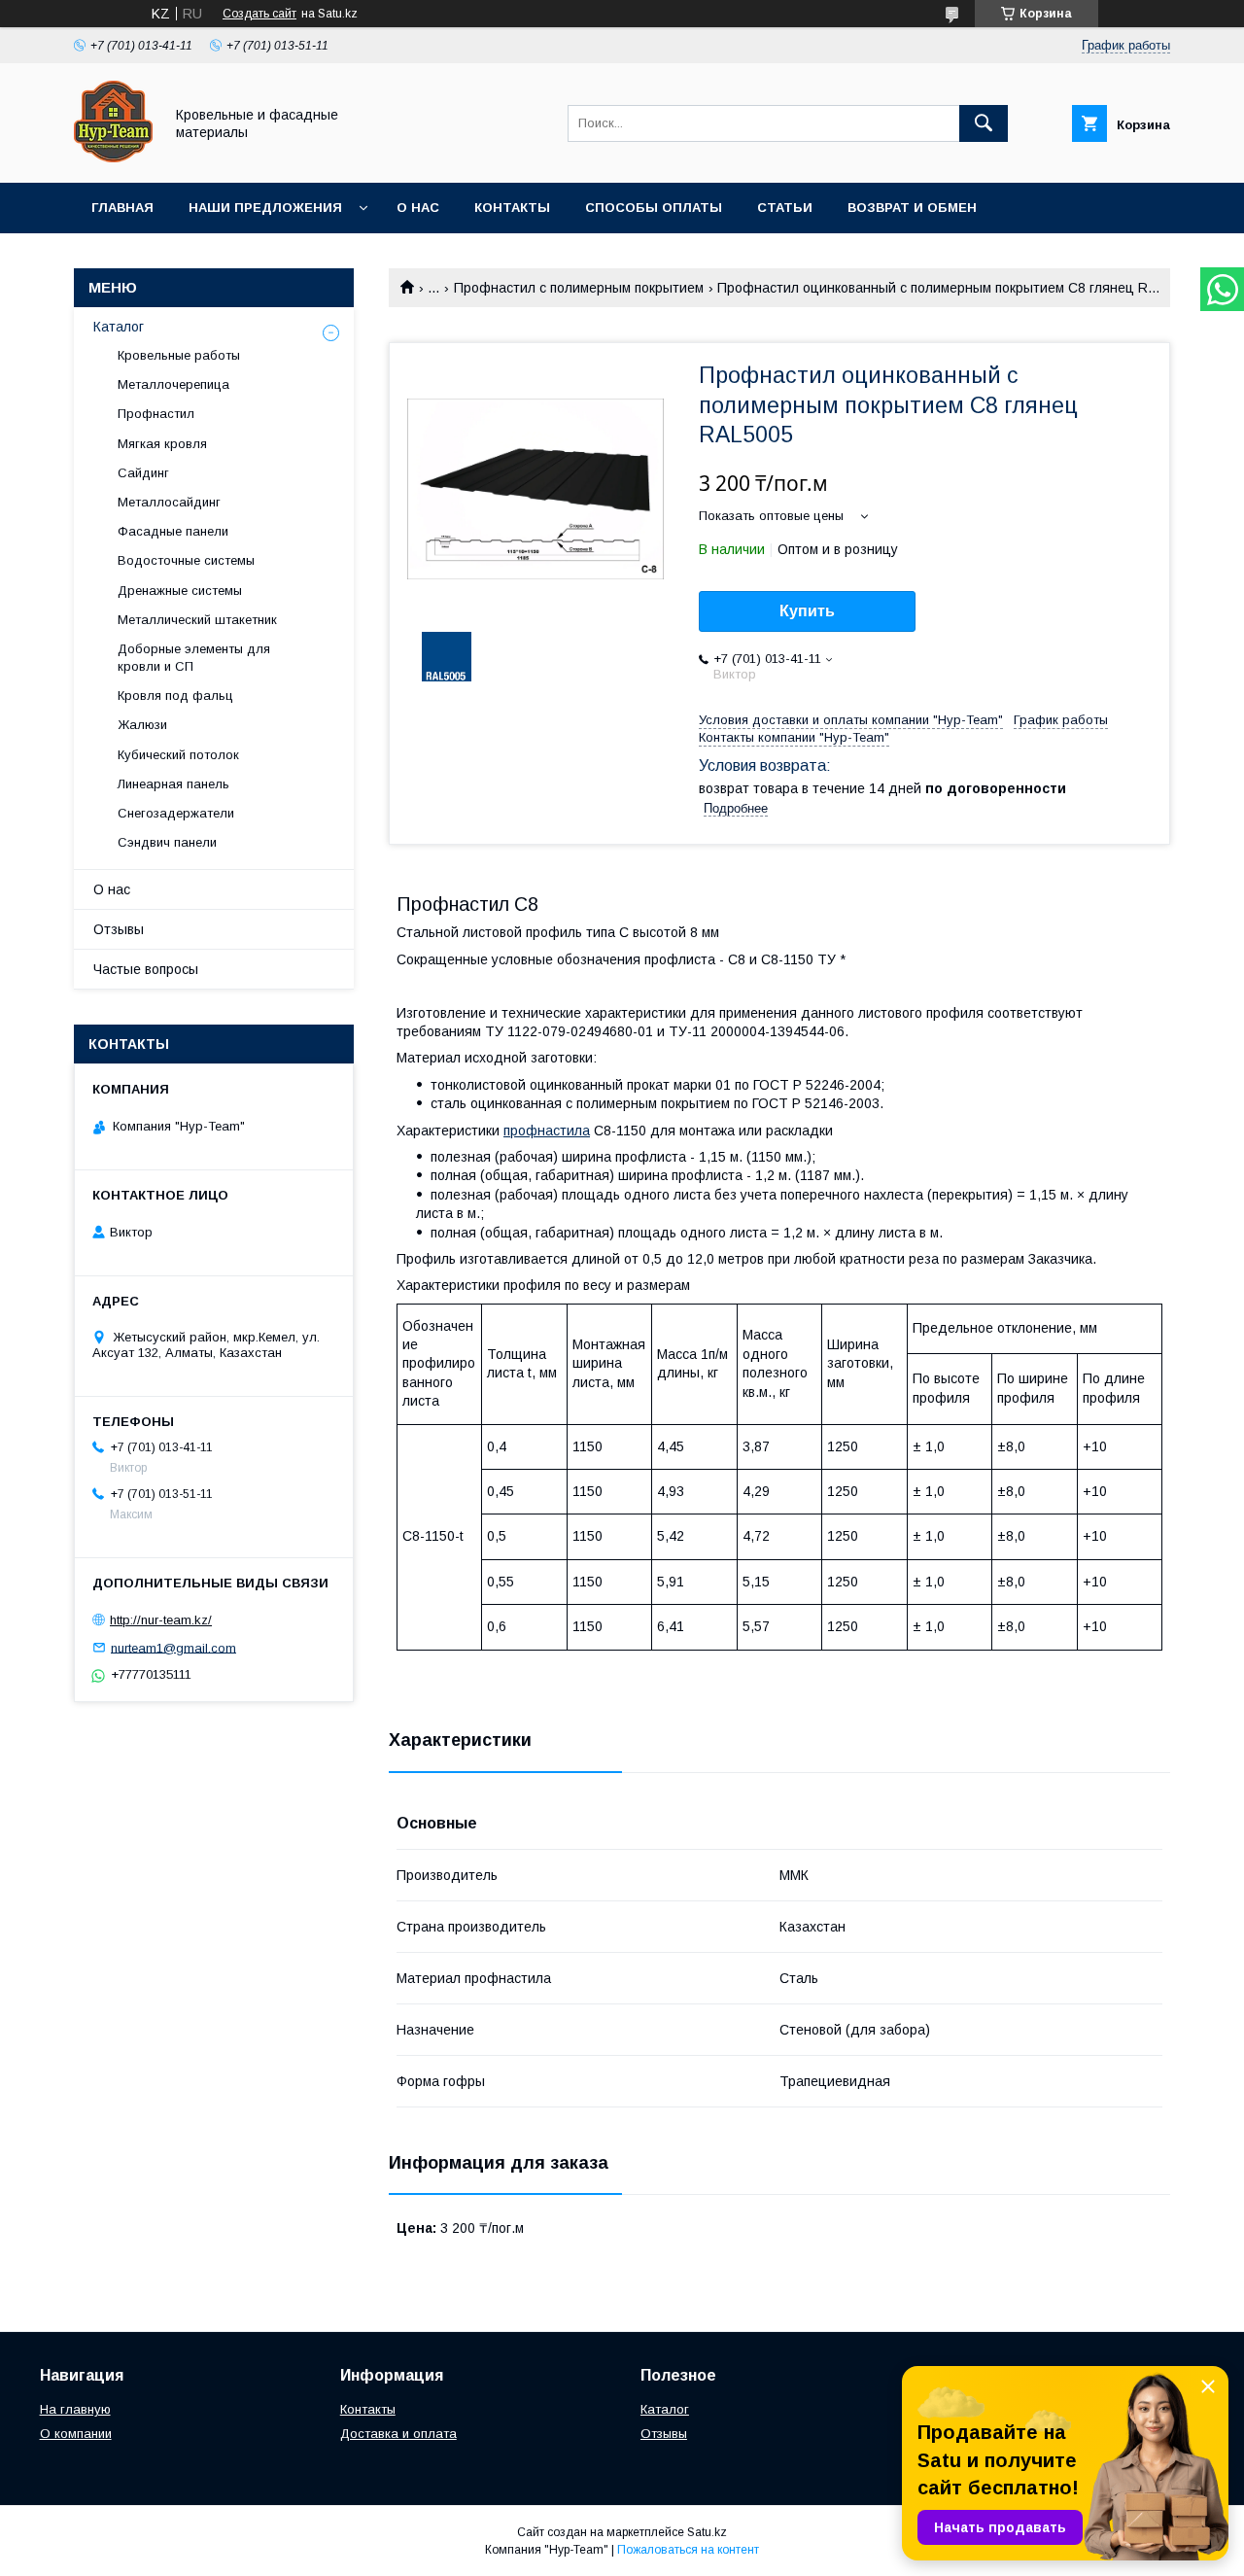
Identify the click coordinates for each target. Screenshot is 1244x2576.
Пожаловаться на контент (688, 2550)
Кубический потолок (178, 755)
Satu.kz (707, 2532)
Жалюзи (142, 725)
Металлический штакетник (197, 620)
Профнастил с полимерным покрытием (579, 288)
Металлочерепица (173, 384)
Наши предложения (265, 208)
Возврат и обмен (912, 208)
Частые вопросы (146, 969)
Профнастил (156, 414)
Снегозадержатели (176, 813)
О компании (76, 2434)
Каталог (119, 327)
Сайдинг (143, 473)
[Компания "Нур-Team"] (113, 157)
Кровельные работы (179, 355)
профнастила (547, 1131)
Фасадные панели (173, 531)
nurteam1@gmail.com (173, 1647)
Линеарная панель (173, 784)
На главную (75, 2409)
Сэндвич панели (167, 842)
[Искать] (984, 123)
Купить (807, 611)
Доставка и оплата (398, 2434)
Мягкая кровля (162, 444)
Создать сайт (259, 14)
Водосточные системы (186, 560)
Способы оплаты (654, 208)
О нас (418, 208)
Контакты (512, 208)
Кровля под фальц (175, 696)
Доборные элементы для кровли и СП (194, 658)
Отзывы (119, 929)
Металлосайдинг (169, 502)
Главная (122, 208)
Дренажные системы (180, 591)
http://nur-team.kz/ (161, 1620)
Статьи (785, 208)
